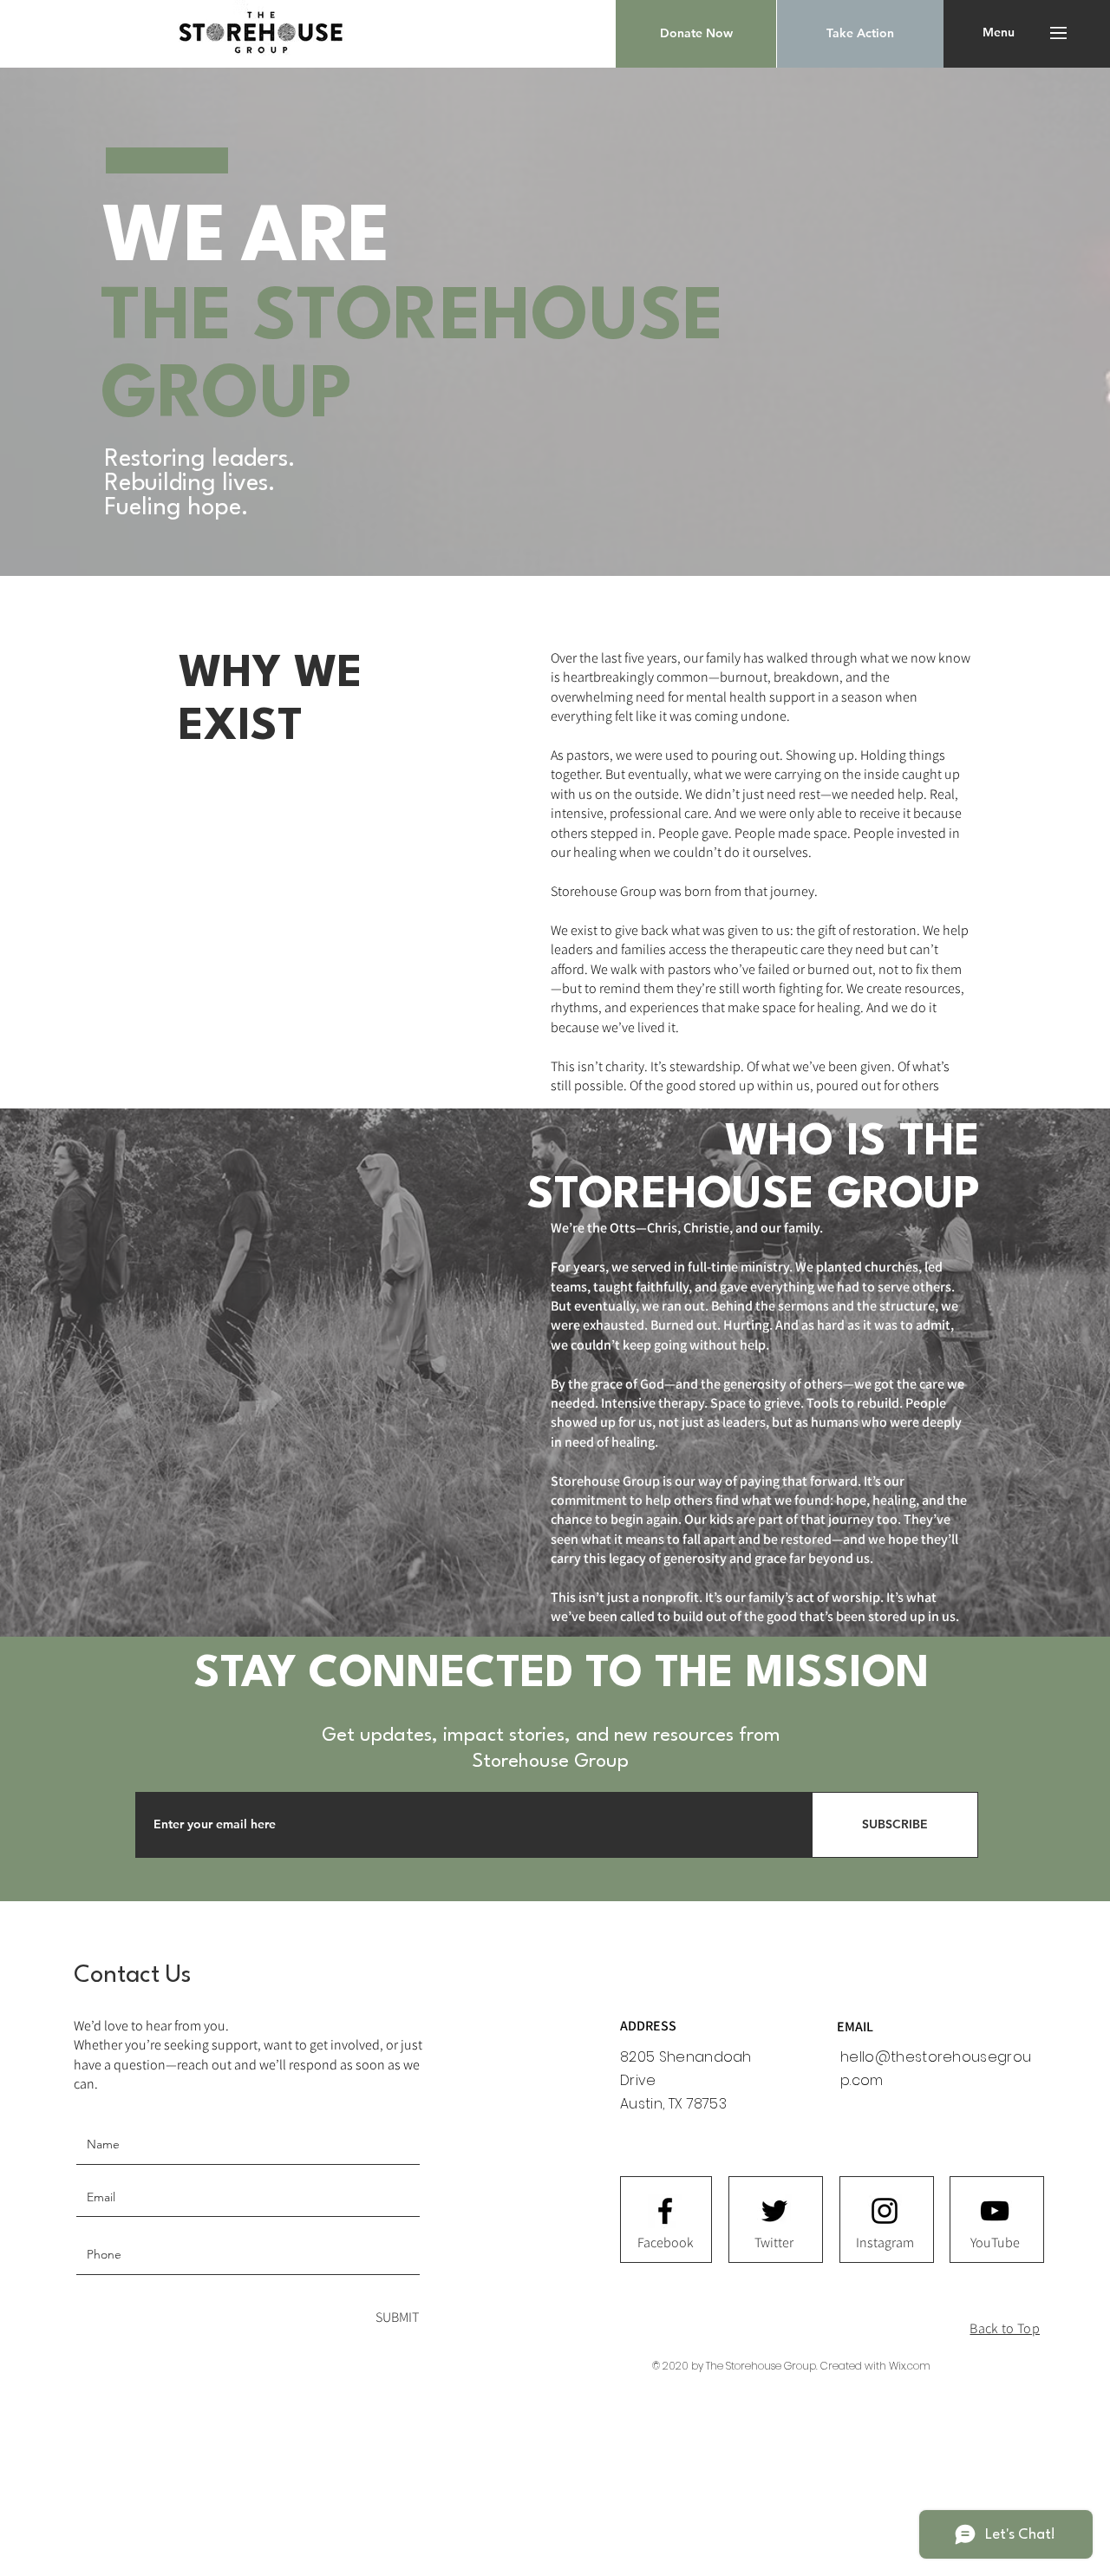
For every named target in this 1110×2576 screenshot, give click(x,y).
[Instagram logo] (885, 2211)
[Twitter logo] (774, 2211)
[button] (696, 34)
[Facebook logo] (665, 2211)
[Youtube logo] (995, 2211)
